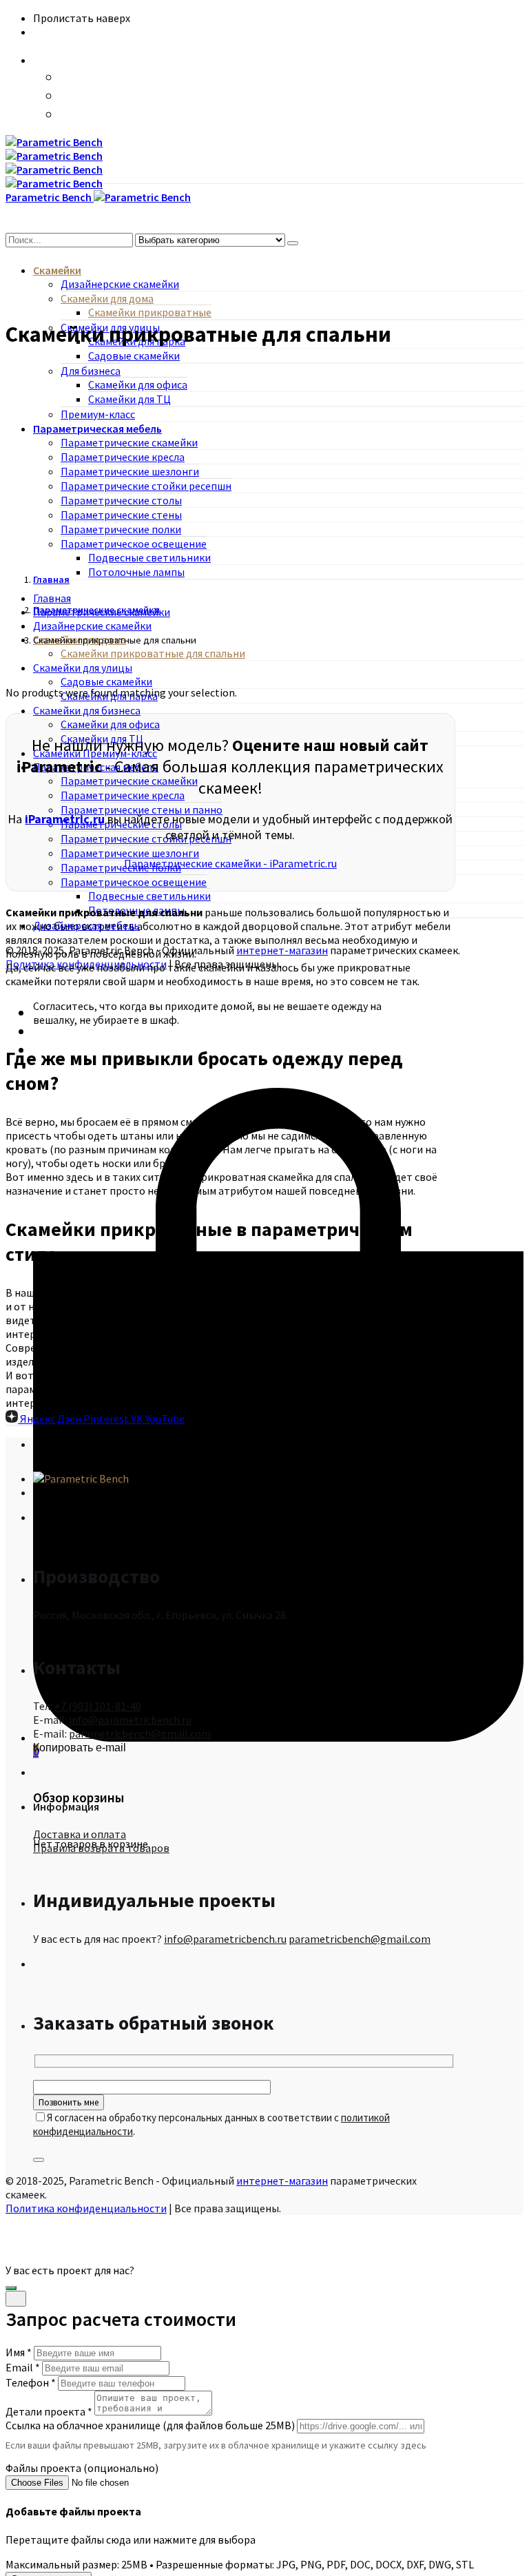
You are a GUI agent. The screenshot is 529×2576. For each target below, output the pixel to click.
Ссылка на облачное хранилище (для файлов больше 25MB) (150, 2425)
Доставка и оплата (80, 1834)
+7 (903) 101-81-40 (98, 1706)
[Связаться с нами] (11, 2288)
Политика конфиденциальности (86, 2208)
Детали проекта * (49, 2411)
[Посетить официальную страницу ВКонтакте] (68, 115)
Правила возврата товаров (101, 1848)
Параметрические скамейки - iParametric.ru (230, 863)
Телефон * (31, 2382)
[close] (16, 2299)
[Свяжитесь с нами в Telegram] (68, 96)
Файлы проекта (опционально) (82, 2468)
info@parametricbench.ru (130, 1720)
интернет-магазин (282, 950)
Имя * (19, 2352)
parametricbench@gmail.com (140, 1733)
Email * (23, 2367)
